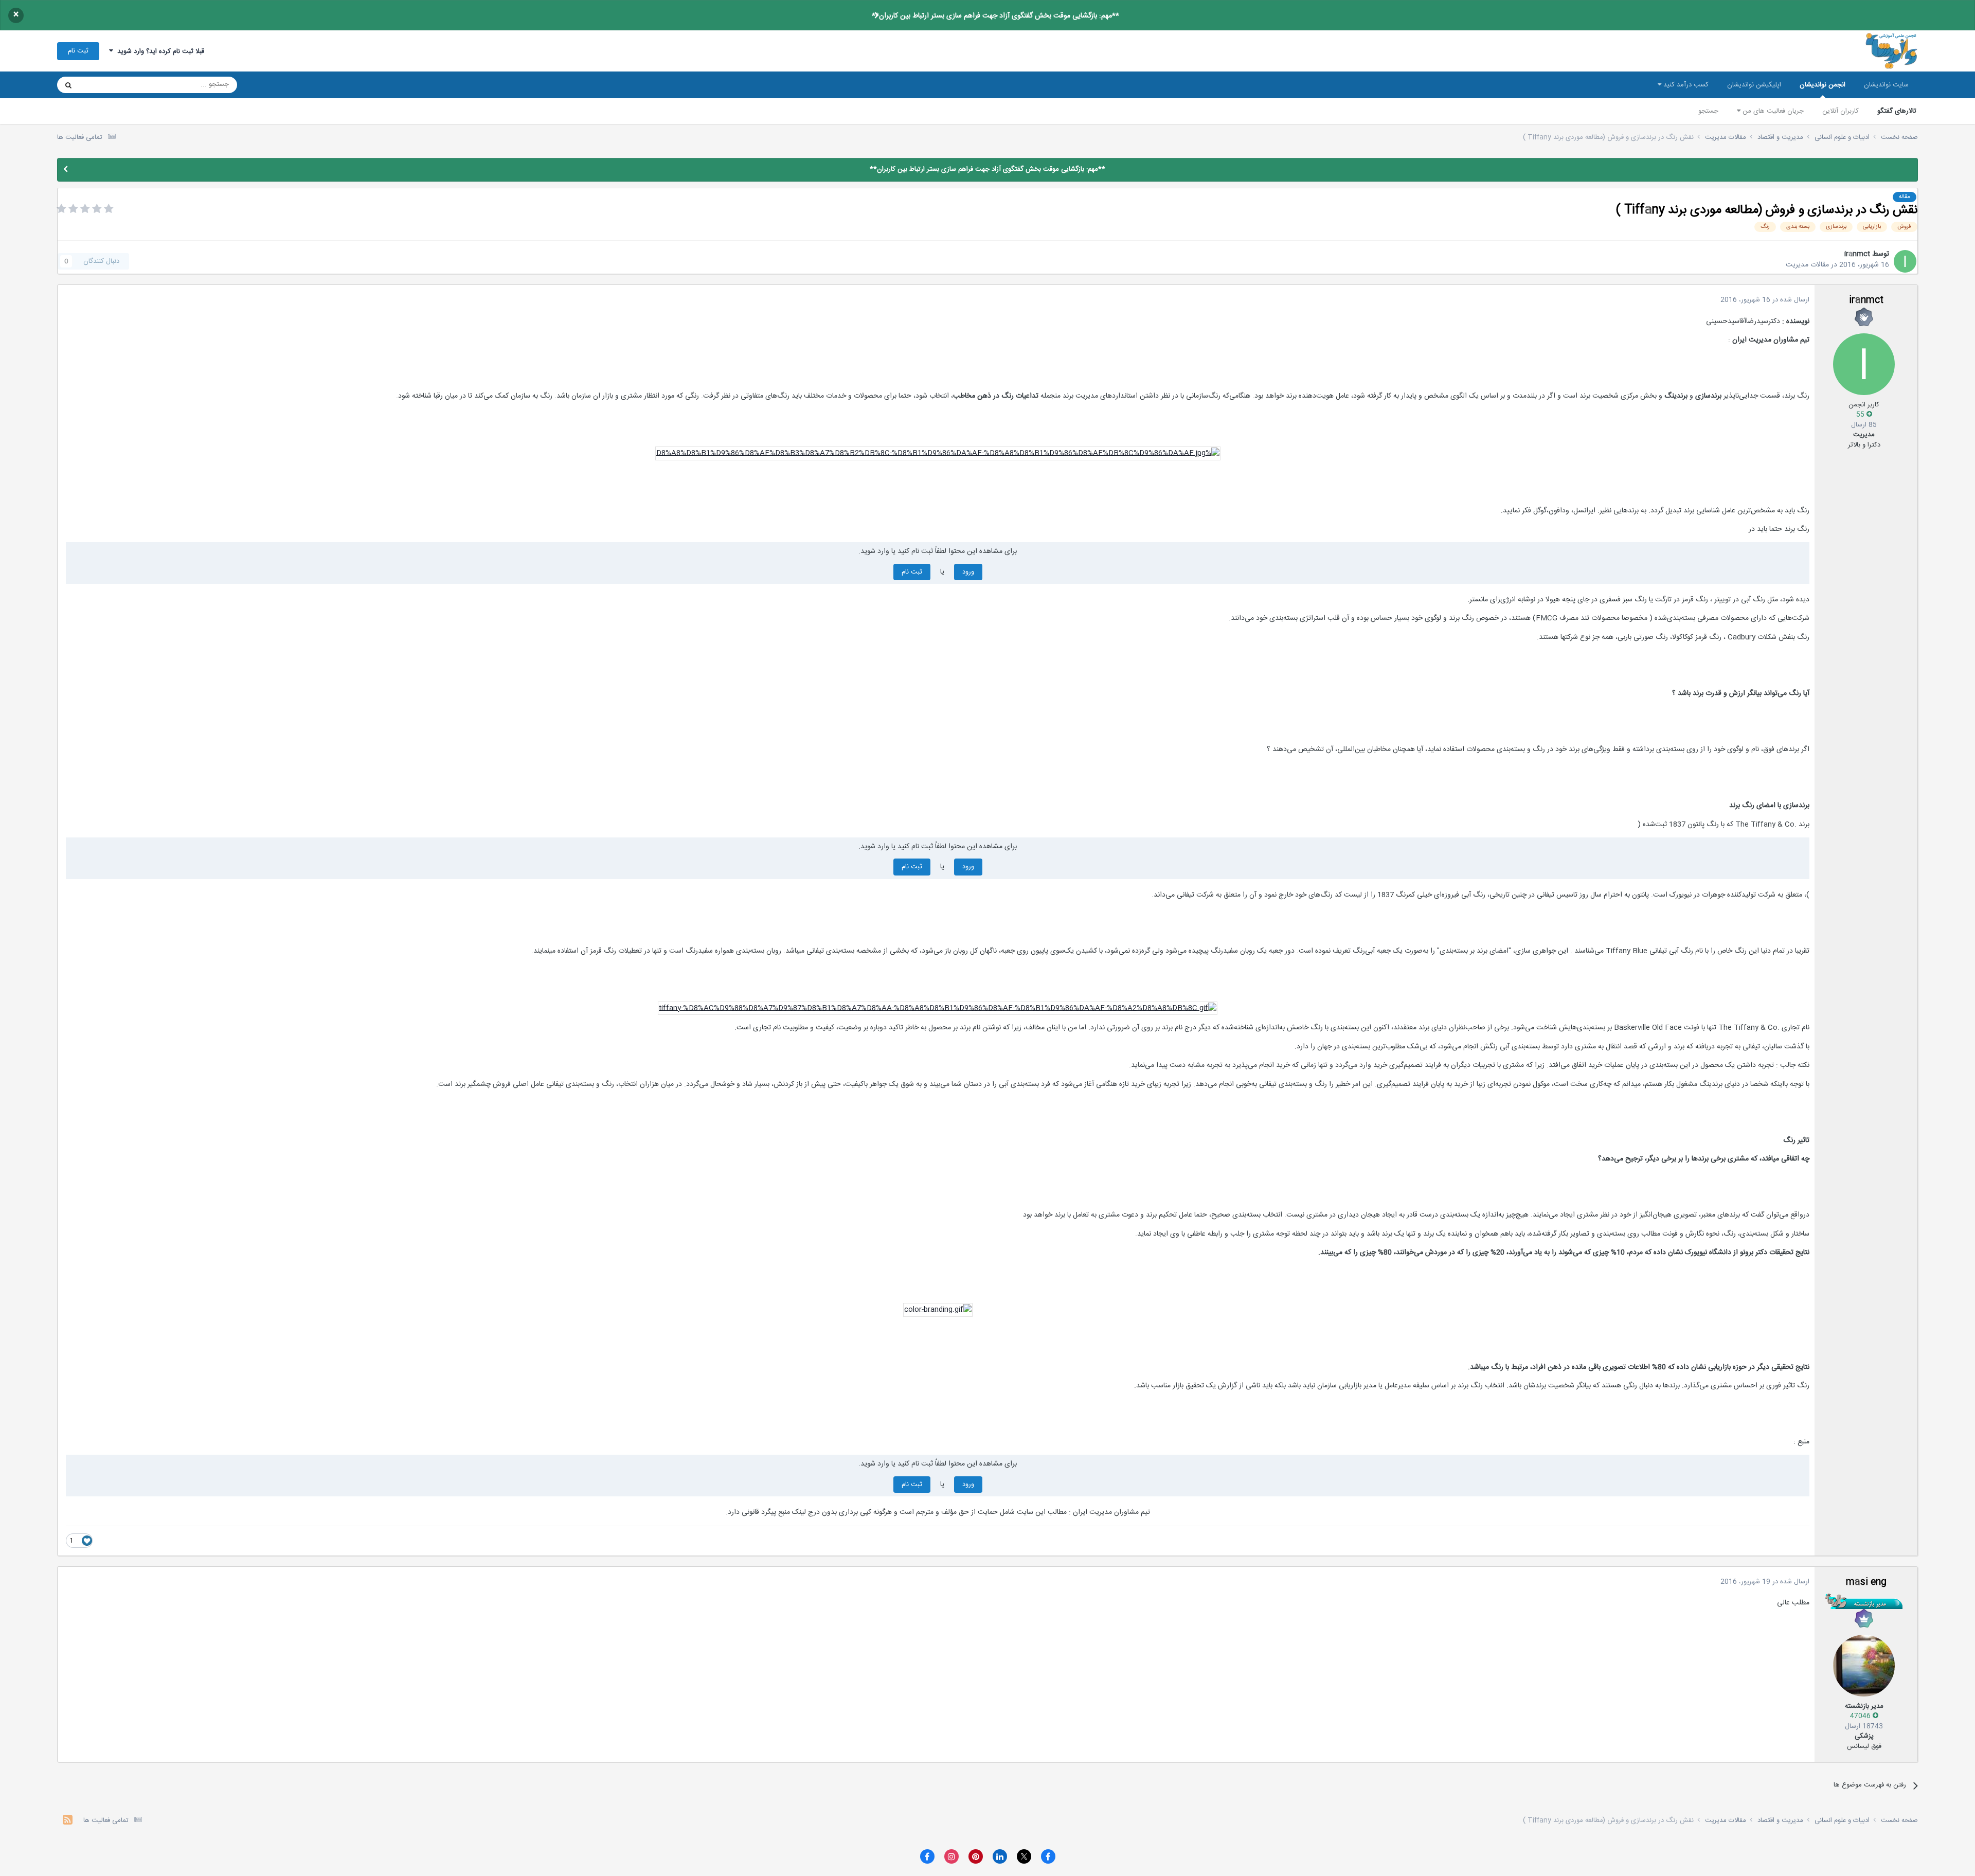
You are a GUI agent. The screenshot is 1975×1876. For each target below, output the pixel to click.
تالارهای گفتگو (1897, 111)
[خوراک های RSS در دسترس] (68, 1821)
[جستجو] (68, 85)
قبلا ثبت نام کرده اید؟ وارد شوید (159, 51)
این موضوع (108, 85)
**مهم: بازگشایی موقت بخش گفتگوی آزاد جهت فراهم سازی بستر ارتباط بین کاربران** (995, 16)
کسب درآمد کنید (1685, 85)
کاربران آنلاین (1841, 111)
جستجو (1708, 111)
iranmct (1857, 254)
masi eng (1866, 1582)
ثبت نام (78, 51)
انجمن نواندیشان (1823, 85)
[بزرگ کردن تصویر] (938, 454)
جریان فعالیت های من (1772, 111)
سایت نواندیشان (1886, 85)
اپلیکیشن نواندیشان (1754, 85)
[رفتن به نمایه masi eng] (1864, 1666)
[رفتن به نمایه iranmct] (1905, 261)
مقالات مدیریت (1807, 265)
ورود (968, 572)
